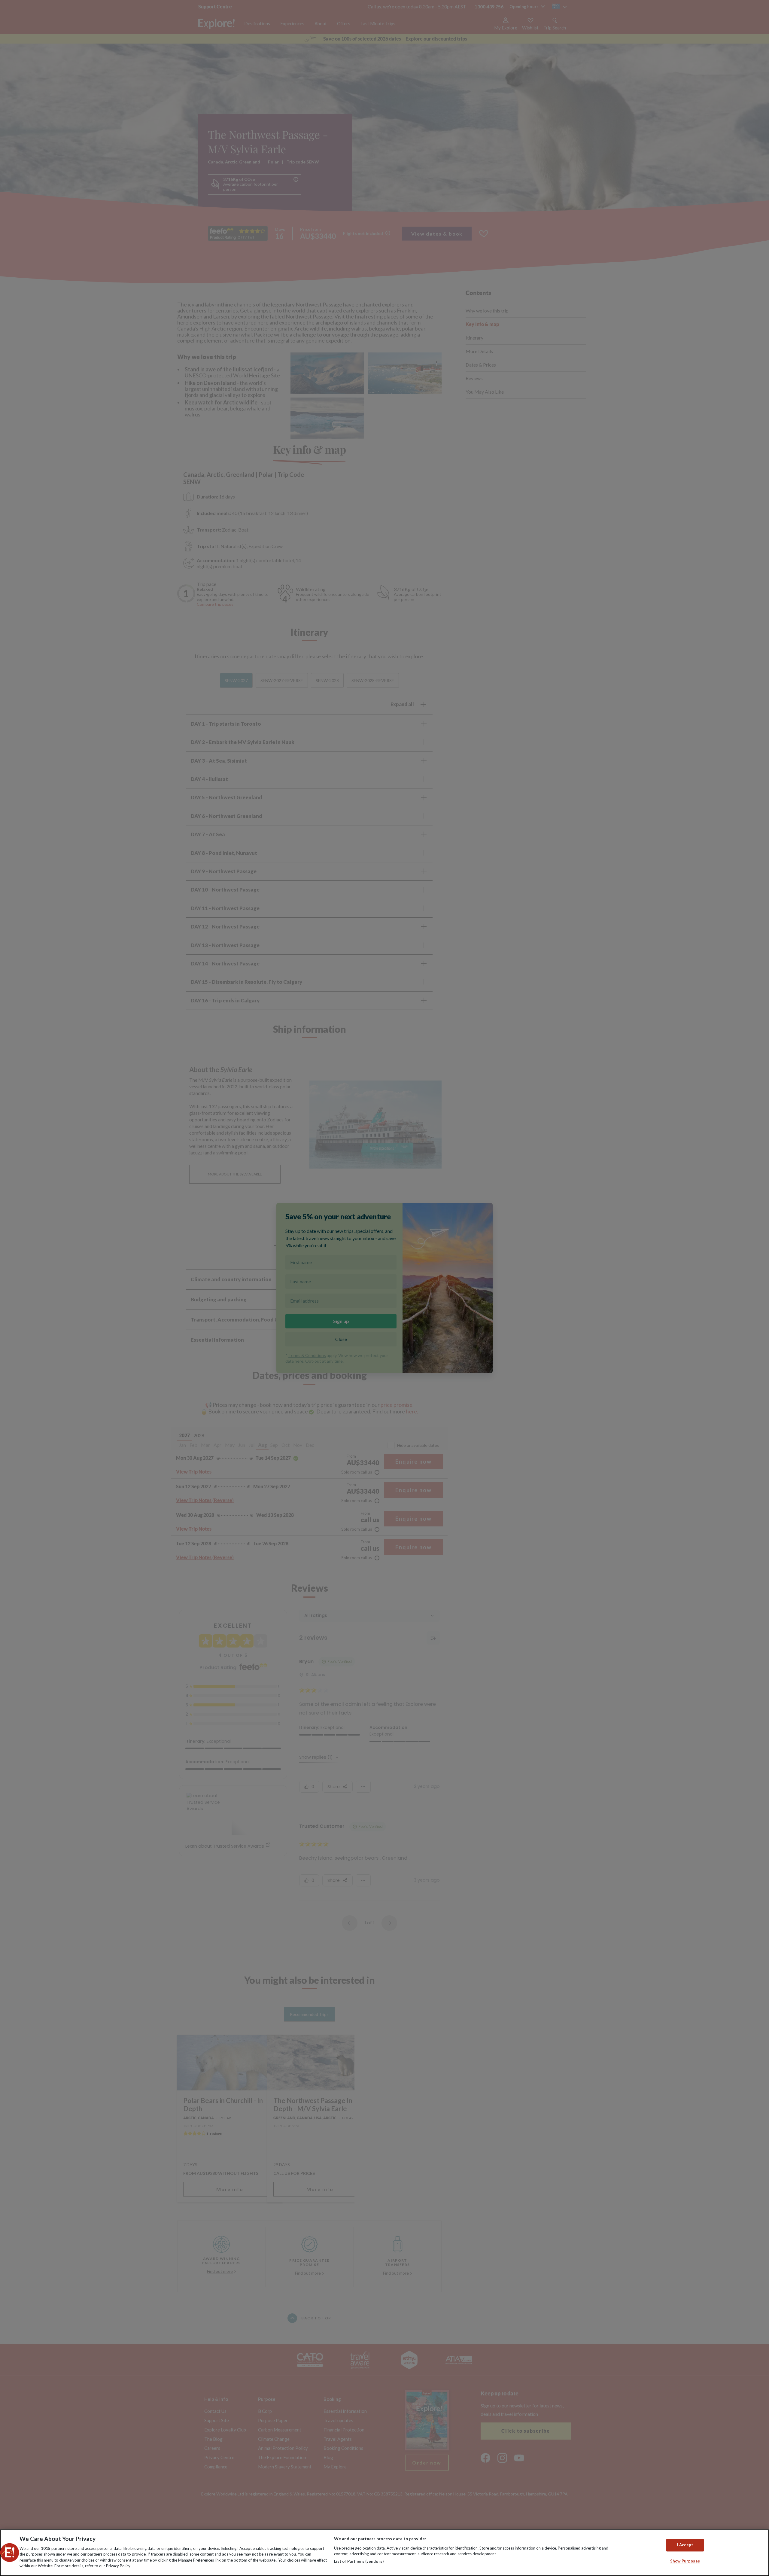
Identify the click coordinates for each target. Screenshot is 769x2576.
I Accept (685, 2545)
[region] (384, 2553)
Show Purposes (685, 2561)
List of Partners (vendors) (359, 2561)
